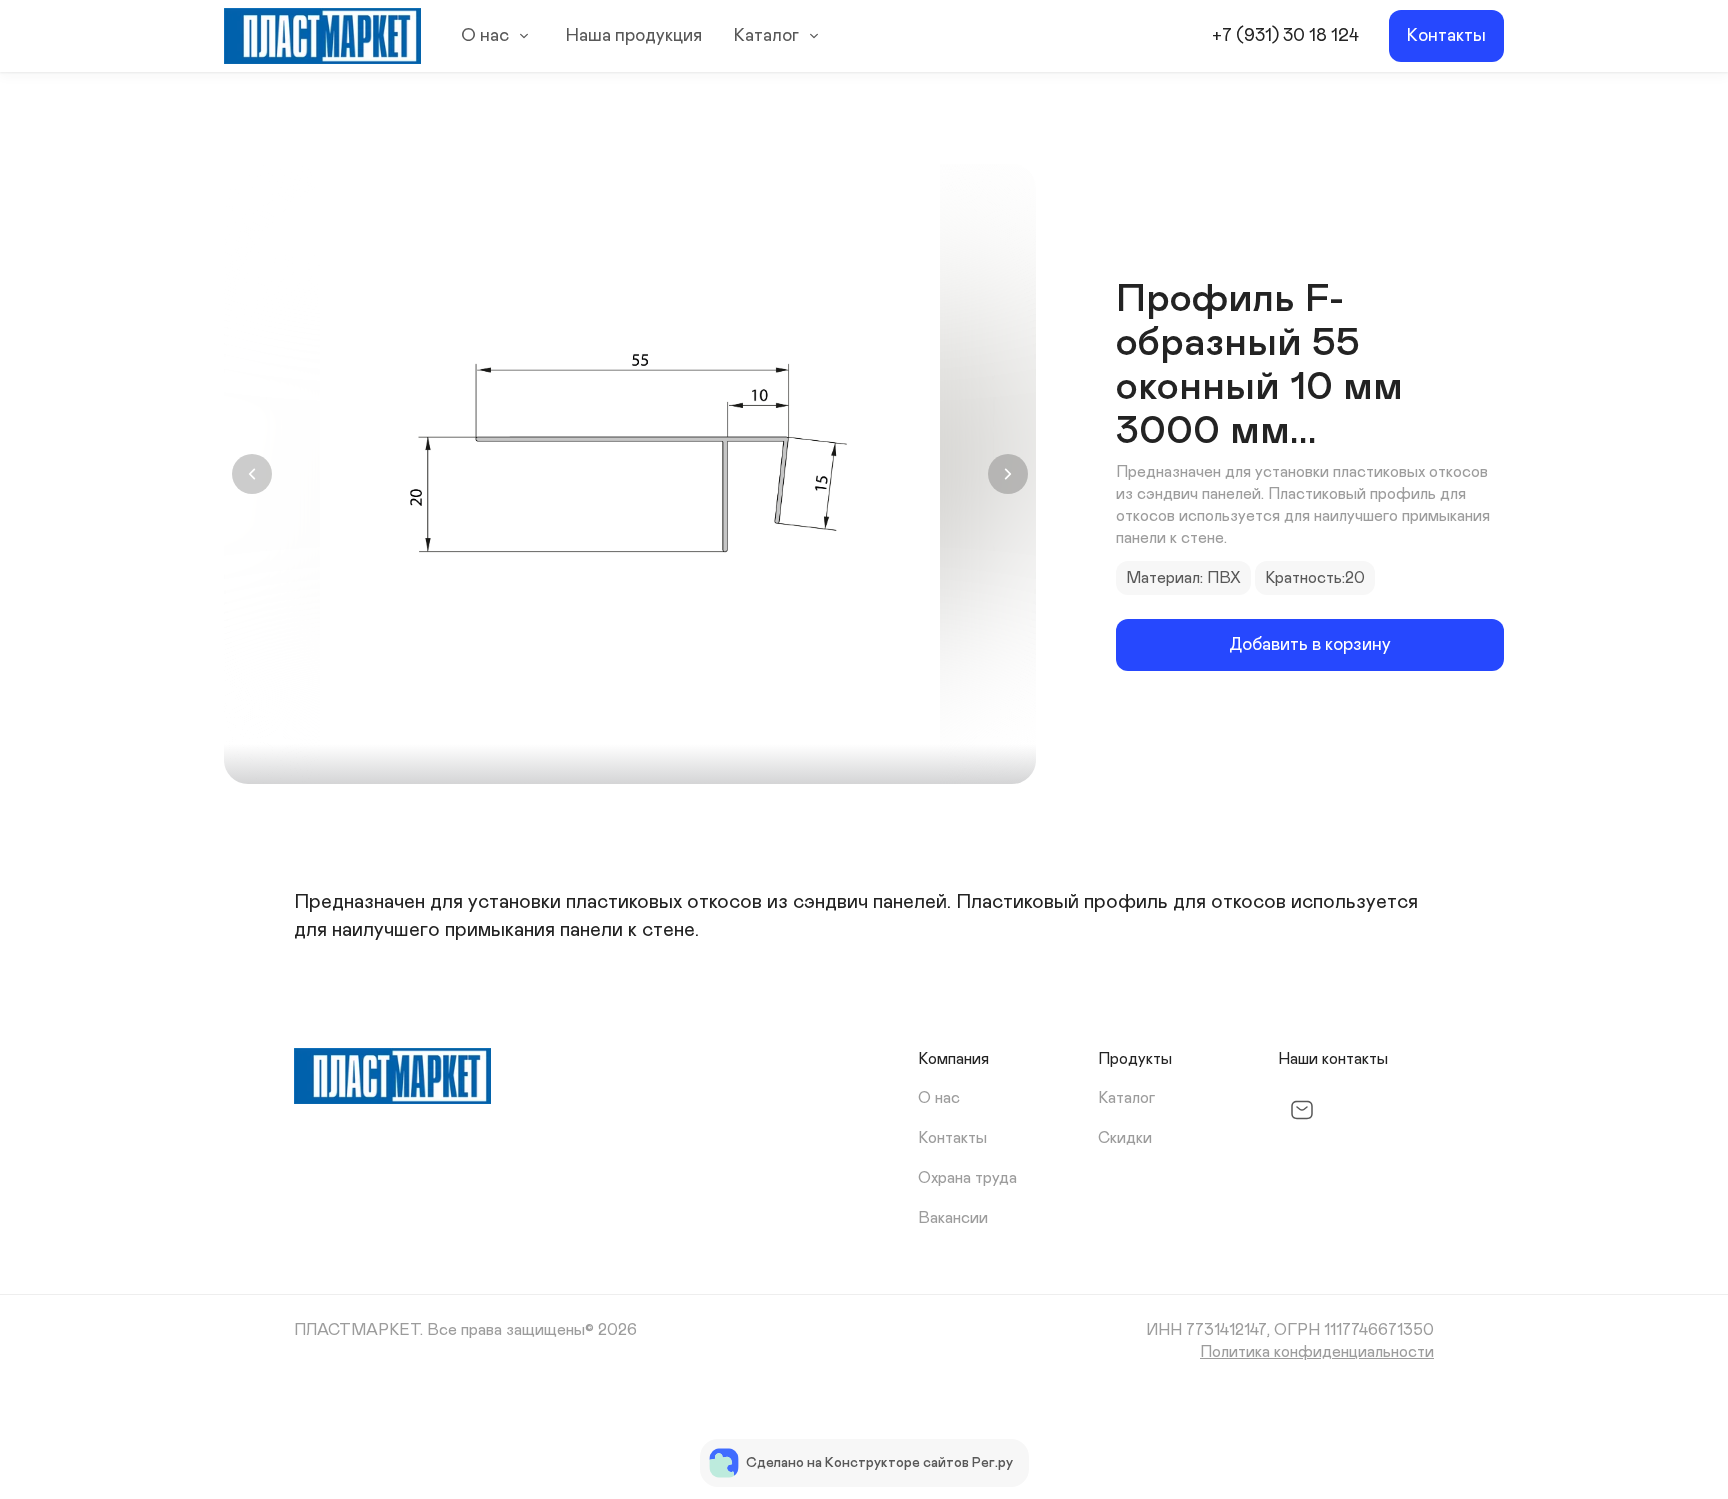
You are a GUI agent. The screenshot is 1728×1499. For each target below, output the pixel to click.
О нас (485, 36)
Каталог (766, 36)
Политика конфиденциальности (1317, 1352)
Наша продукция (634, 36)
